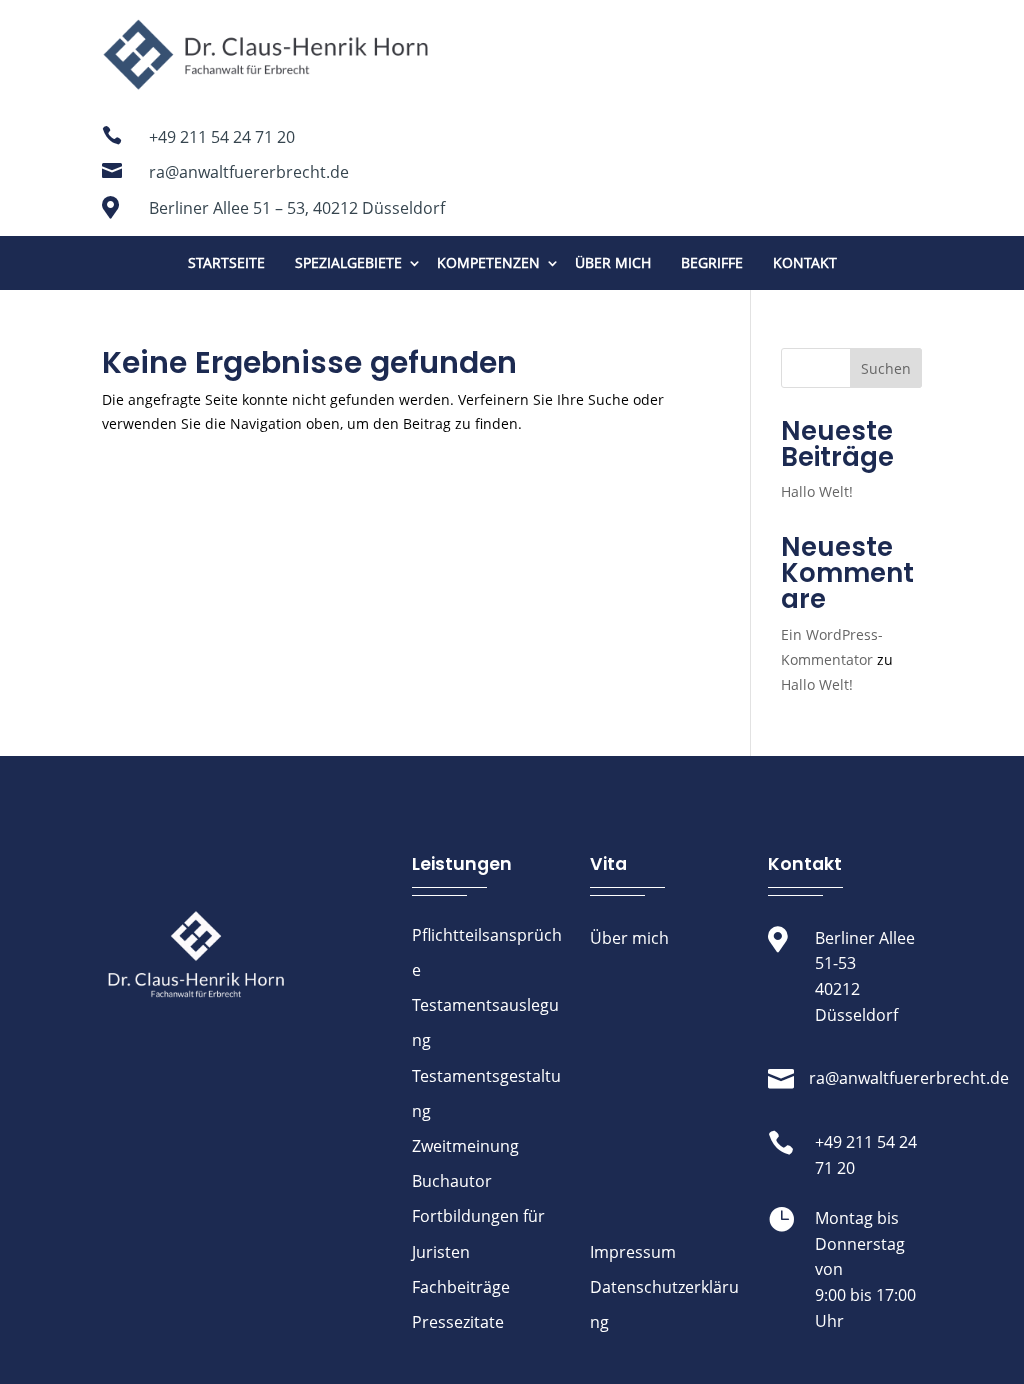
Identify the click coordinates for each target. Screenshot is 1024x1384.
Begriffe (712, 262)
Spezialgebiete (348, 262)
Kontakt (805, 262)
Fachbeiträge (461, 1287)
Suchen (886, 368)
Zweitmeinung (465, 1146)
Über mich (613, 262)
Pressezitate (458, 1322)
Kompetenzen (488, 262)
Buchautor (452, 1181)
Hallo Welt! (817, 491)
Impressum (633, 1252)
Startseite (226, 262)
